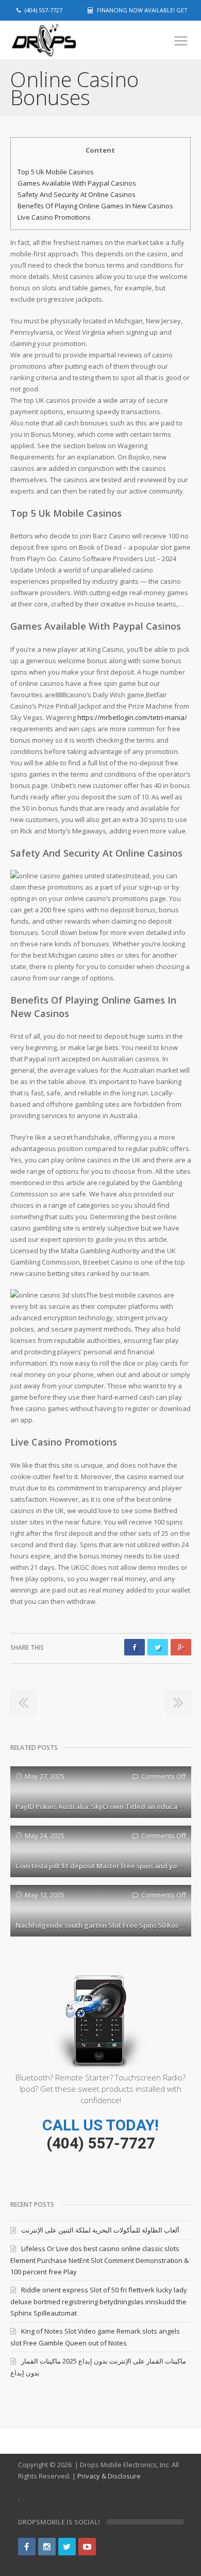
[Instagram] (47, 2547)
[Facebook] (27, 2547)
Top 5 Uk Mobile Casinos (56, 172)
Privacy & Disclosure (109, 2476)
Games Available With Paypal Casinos (77, 183)
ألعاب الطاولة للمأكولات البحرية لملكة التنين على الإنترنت (100, 2230)
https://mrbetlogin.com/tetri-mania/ (132, 717)
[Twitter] (67, 2547)
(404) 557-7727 (101, 2143)
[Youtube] (87, 2547)
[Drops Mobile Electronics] (62, 40)
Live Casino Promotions (54, 217)
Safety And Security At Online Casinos (77, 194)
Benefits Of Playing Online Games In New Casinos (95, 206)
